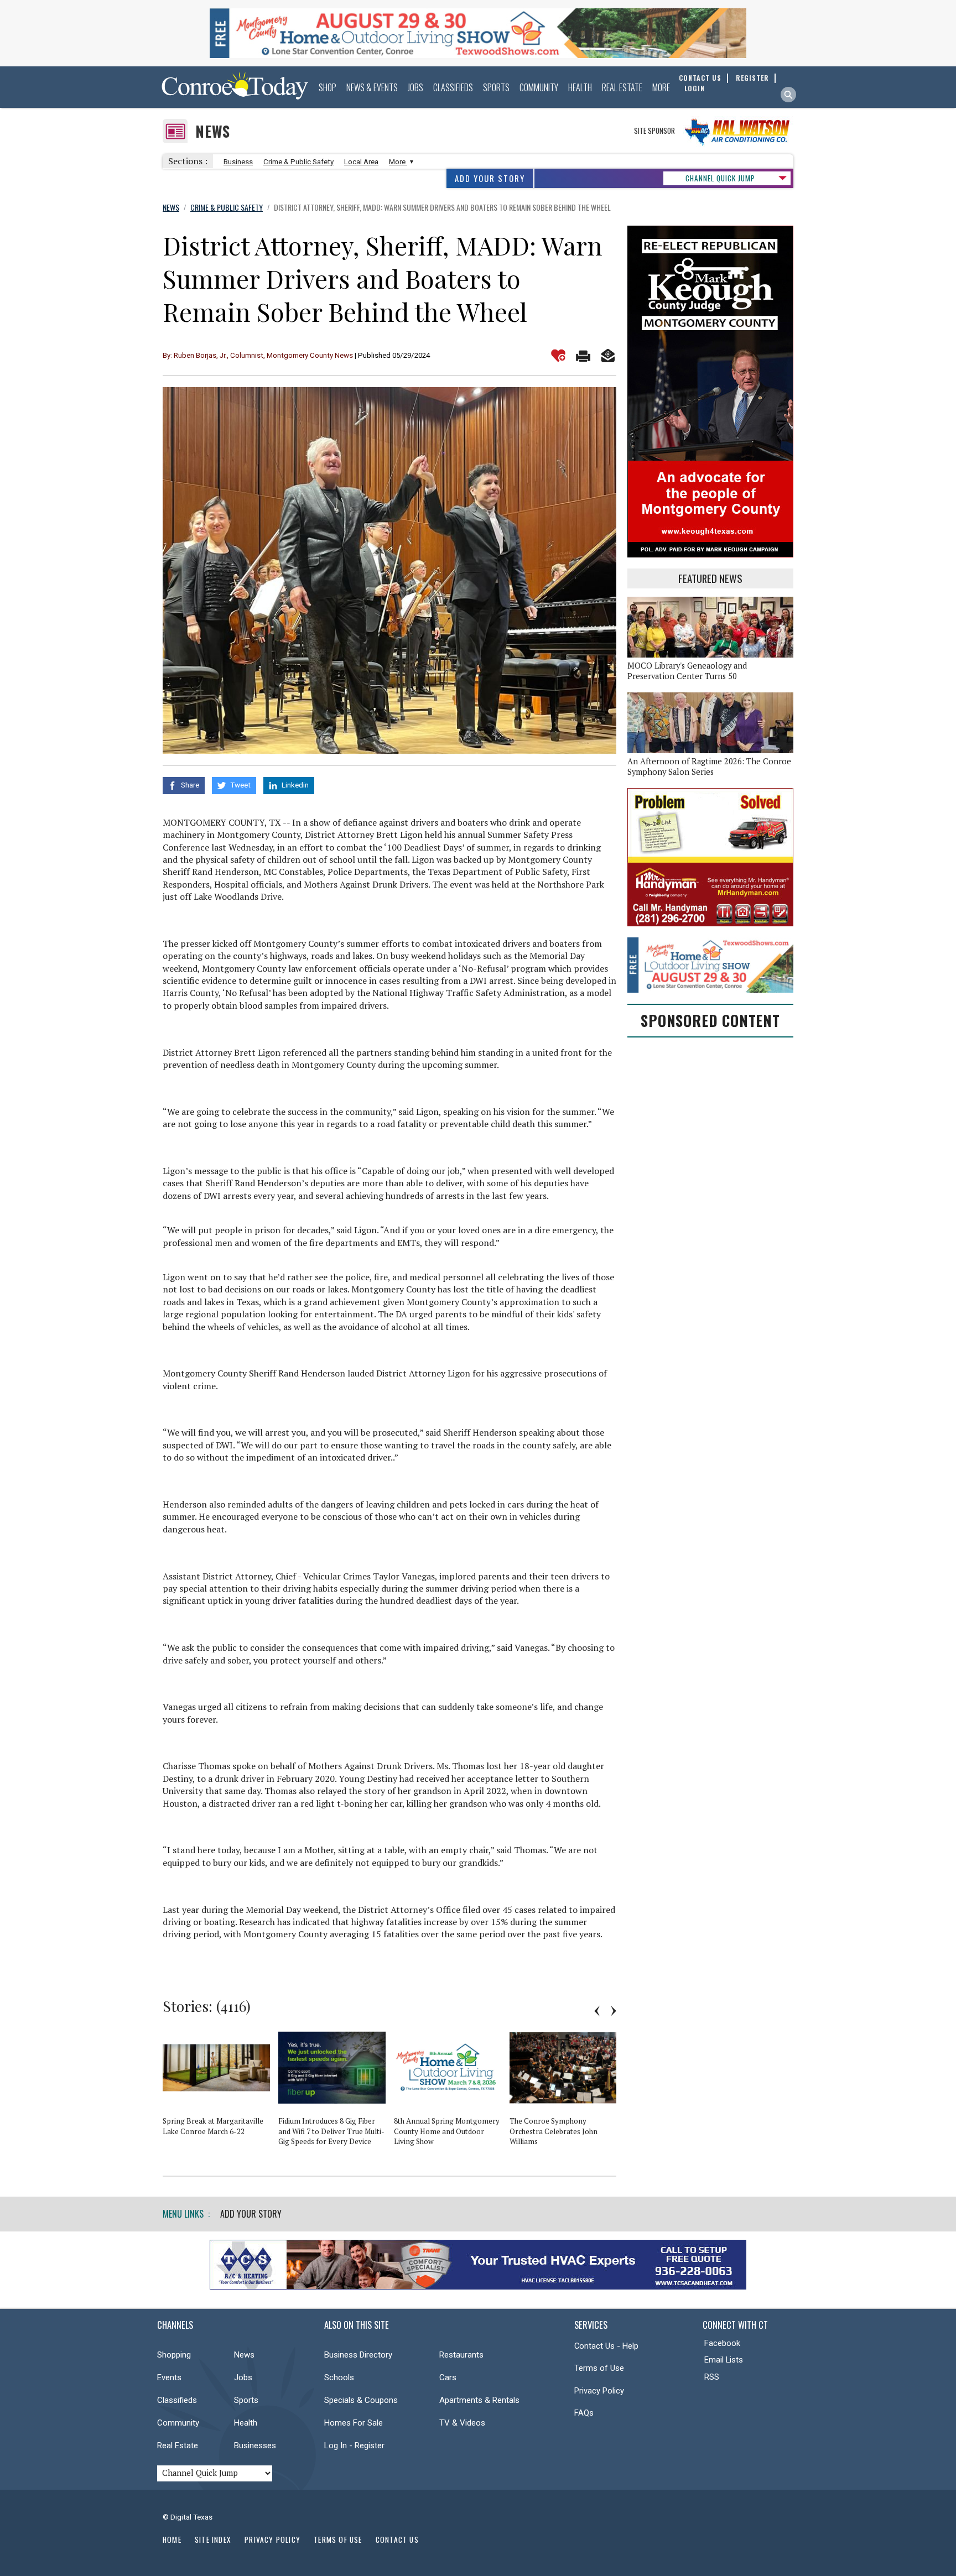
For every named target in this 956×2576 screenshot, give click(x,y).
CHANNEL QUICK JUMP (720, 178)
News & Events (372, 87)
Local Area (361, 162)
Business (238, 162)
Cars (448, 2377)
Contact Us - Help (606, 2346)
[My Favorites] (558, 356)
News (213, 131)
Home (172, 2540)
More (661, 87)
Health (580, 87)
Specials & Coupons (361, 2400)
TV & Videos (462, 2423)
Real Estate (622, 87)
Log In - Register (354, 2445)
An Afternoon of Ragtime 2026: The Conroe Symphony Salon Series (709, 766)
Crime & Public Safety (298, 162)
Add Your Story (490, 178)
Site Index (213, 2540)
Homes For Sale (354, 2423)
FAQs (584, 2413)
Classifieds (453, 87)
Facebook (722, 2343)
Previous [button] (597, 2011)
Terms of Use (599, 2368)
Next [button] (614, 2011)
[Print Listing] (583, 356)
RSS (712, 2377)
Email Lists (724, 2360)
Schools (339, 2377)
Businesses (255, 2445)
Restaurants (461, 2355)
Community (539, 87)
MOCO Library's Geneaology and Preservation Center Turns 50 (687, 671)
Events (169, 2377)
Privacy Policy (599, 2391)
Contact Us (397, 2540)
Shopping (174, 2355)
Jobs (415, 87)
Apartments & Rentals (479, 2400)
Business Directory (358, 2355)
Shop (328, 87)
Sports (496, 87)
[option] (220, 2086)
